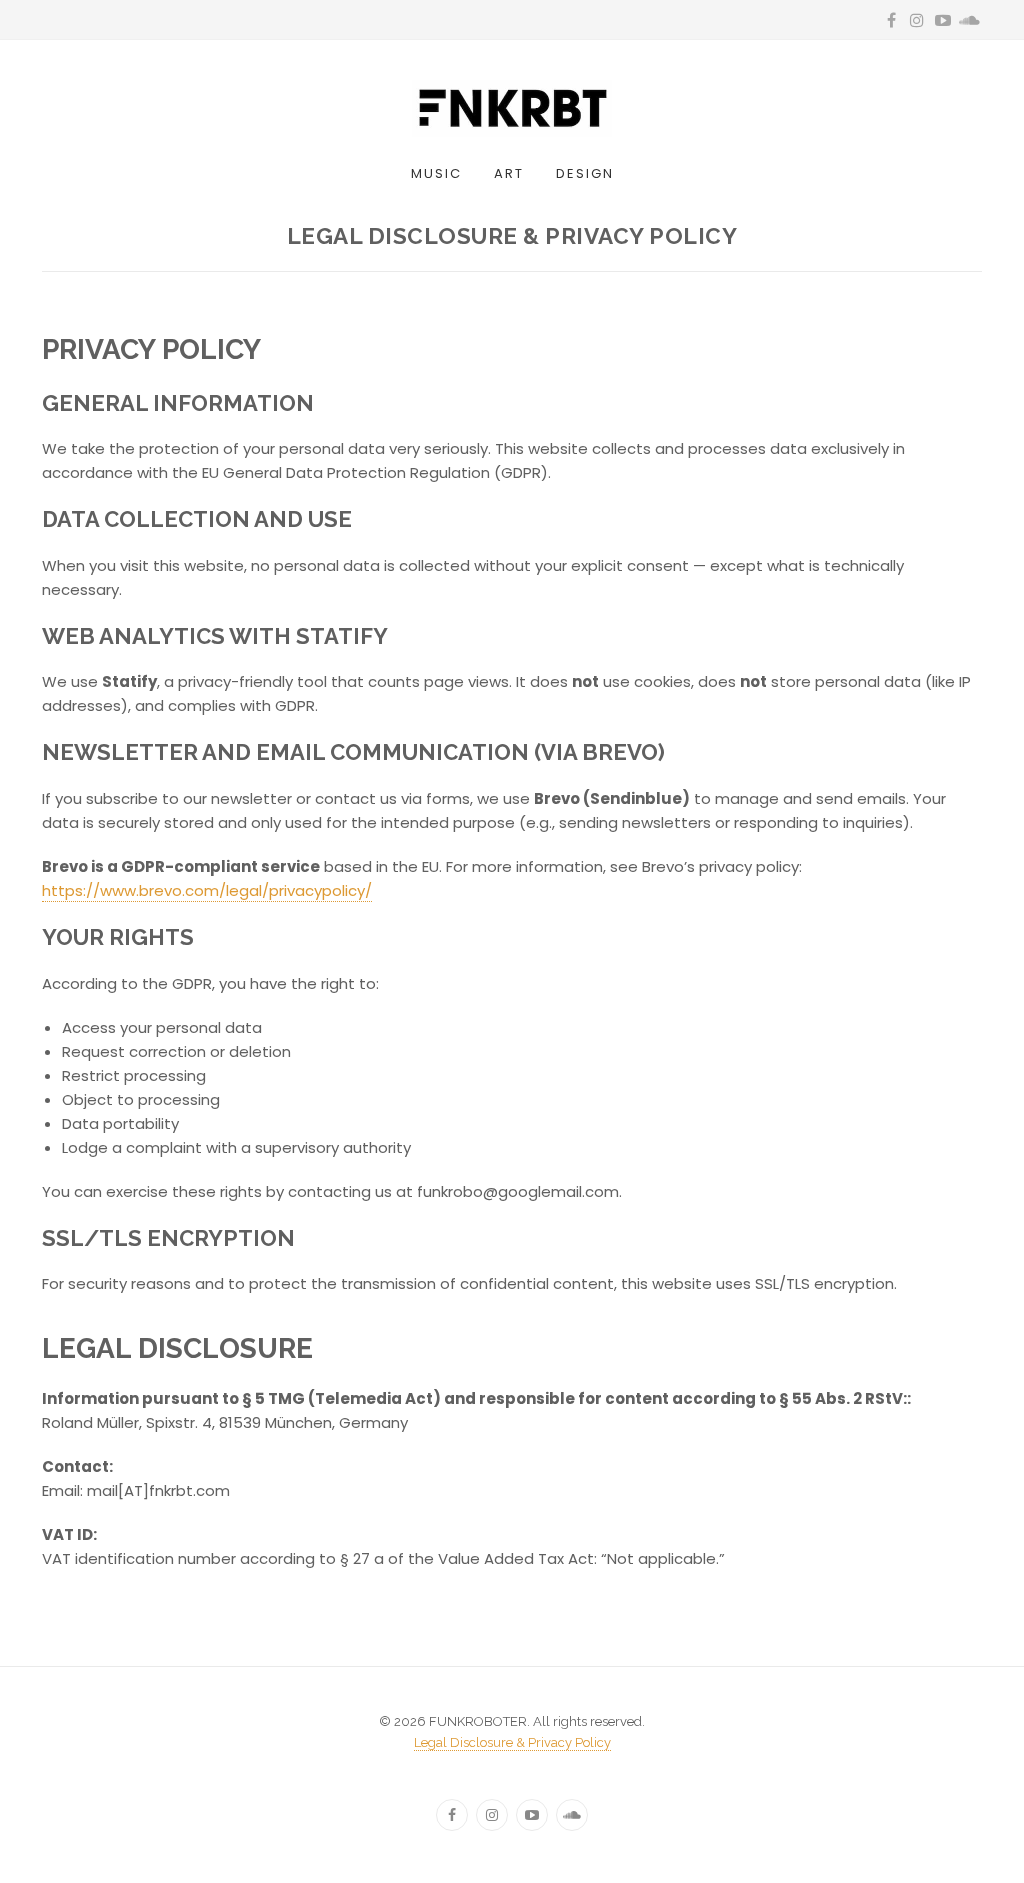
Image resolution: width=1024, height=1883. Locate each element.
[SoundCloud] (572, 1815)
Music (436, 173)
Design (585, 173)
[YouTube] (532, 1815)
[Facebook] (452, 1815)
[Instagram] (492, 1815)
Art (509, 173)
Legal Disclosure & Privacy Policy (512, 1742)
